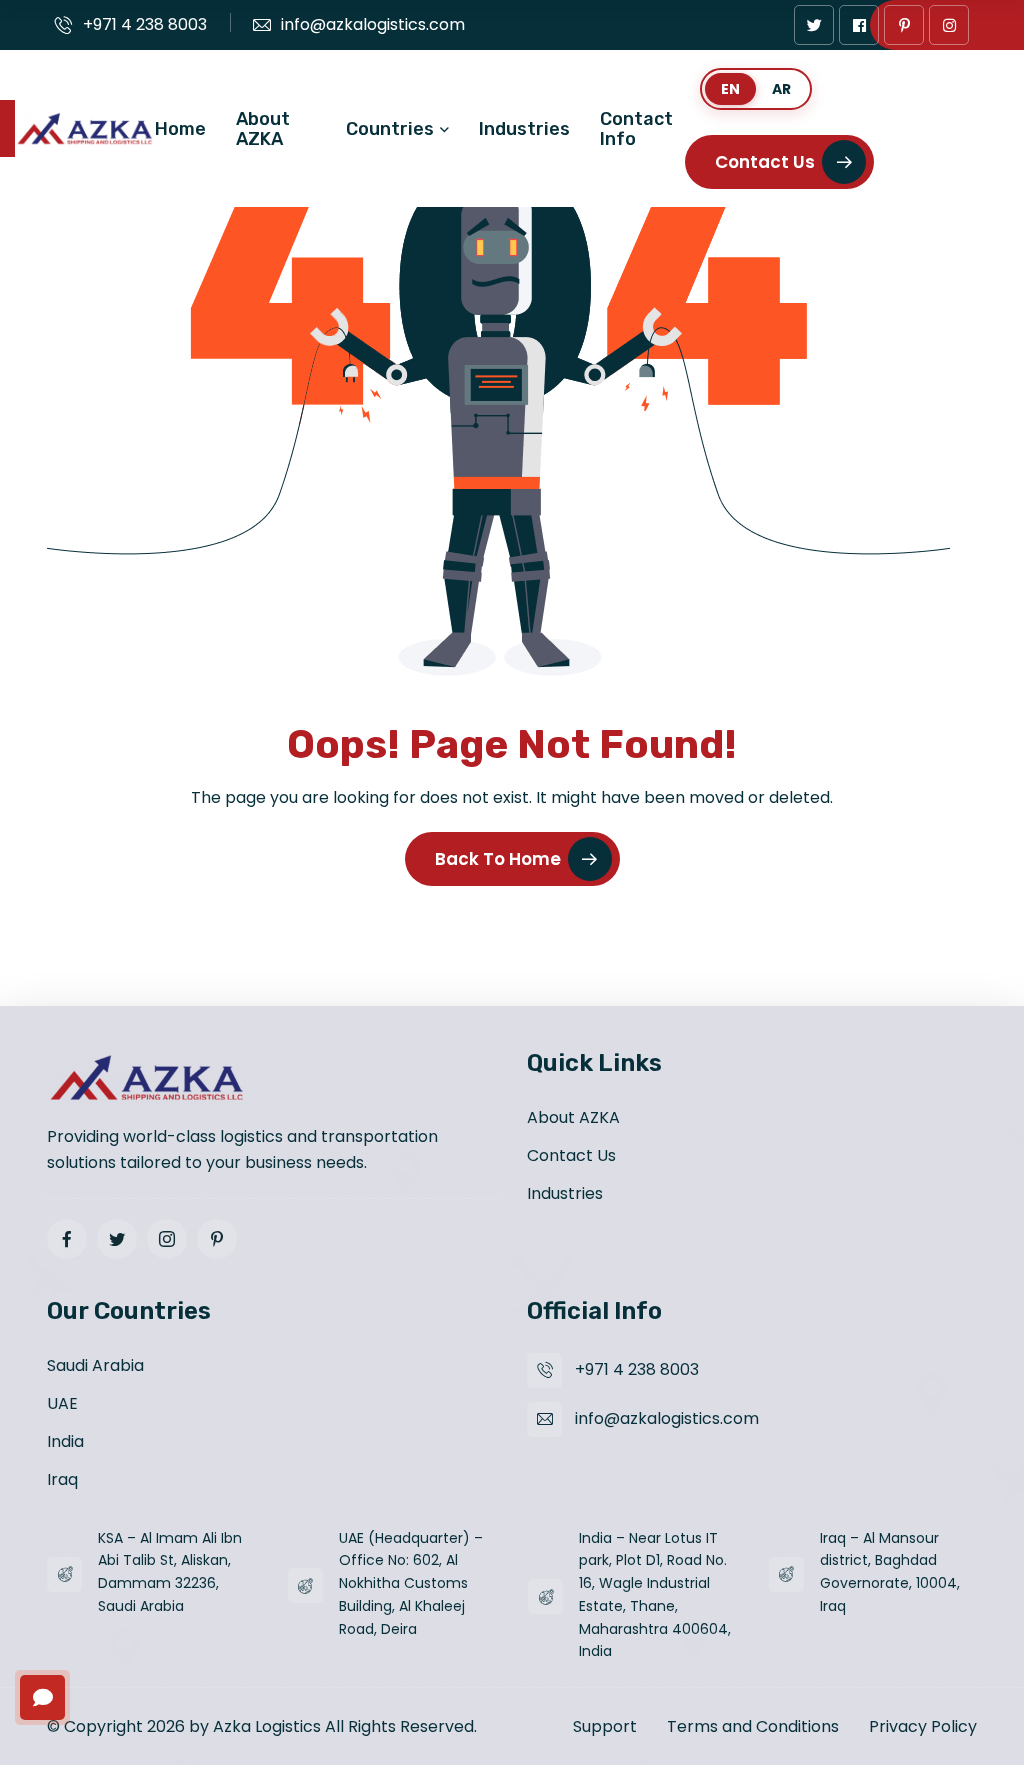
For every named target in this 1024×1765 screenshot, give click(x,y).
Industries (524, 129)
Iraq (62, 1479)
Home (180, 129)
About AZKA (263, 129)
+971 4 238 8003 (145, 24)
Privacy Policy (923, 1726)
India (65, 1441)
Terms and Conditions (753, 1726)
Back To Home (498, 859)
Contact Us (765, 162)
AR (781, 89)
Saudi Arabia (95, 1365)
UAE (62, 1403)
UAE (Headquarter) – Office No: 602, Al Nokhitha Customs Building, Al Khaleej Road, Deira (411, 1583)
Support (605, 1726)
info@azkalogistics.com (373, 24)
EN (730, 89)
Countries (390, 129)
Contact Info (636, 129)
